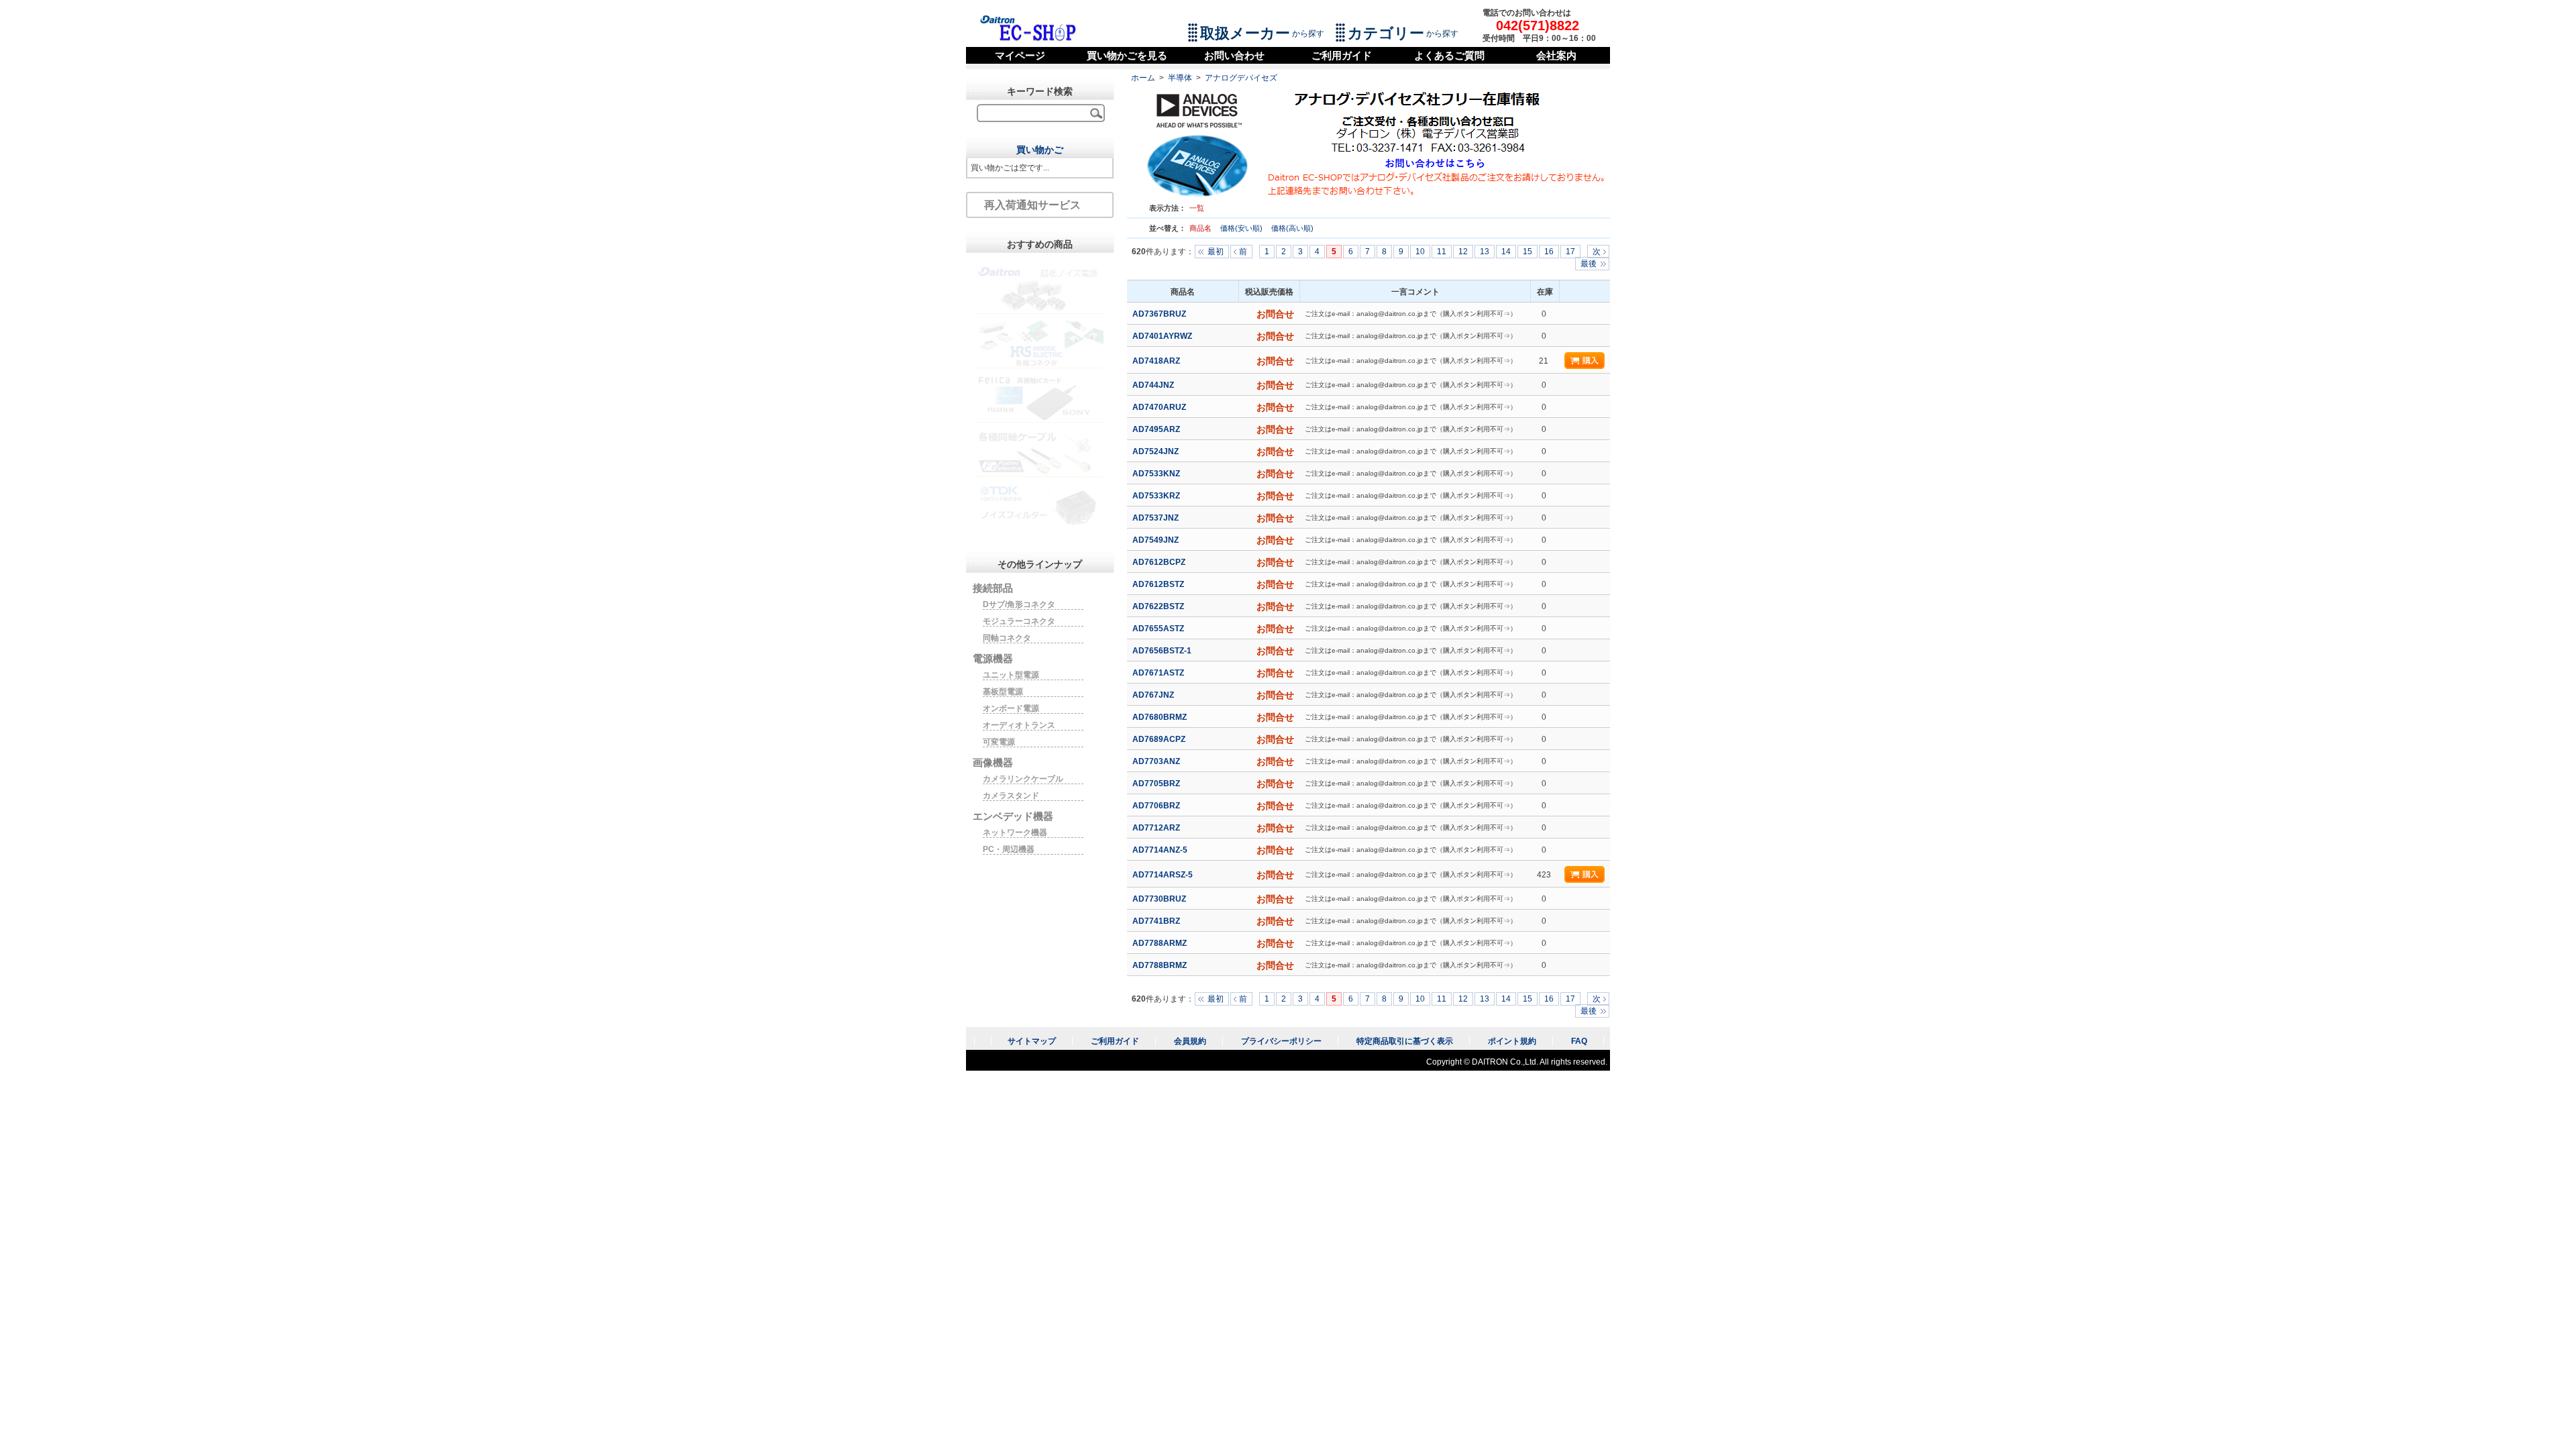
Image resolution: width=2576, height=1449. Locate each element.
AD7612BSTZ (1159, 584)
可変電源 (999, 742)
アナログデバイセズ (1241, 78)
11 (1442, 252)
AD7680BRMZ (1161, 717)
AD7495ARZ (1157, 429)
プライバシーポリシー (1281, 1041)
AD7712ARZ (1157, 828)
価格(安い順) (1242, 228)
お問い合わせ (1234, 55)
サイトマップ (1032, 1041)
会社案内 (1556, 55)
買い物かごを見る (1127, 55)
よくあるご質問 (1449, 55)
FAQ (1579, 1041)
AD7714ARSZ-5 (1164, 875)
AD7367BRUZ (1160, 314)
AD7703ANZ (1157, 761)
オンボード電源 (1011, 708)
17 (1570, 252)
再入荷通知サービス (1032, 205)
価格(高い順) (1292, 228)
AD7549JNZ (1157, 540)
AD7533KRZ (1157, 496)
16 (1549, 252)
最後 (1589, 264)
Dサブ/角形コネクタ (1019, 604)
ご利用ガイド (1342, 55)
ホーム (1143, 78)
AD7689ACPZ (1160, 739)
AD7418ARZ (1157, 361)
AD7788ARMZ (1161, 943)
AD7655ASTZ (1159, 629)
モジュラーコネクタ (1019, 621)
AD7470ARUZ (1160, 407)
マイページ (1020, 55)
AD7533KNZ (1157, 474)
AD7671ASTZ (1159, 673)
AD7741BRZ (1157, 921)
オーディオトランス (1019, 725)
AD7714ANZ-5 (1161, 850)
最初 (1216, 252)
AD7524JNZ (1157, 451)
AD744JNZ (1154, 385)
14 (1506, 252)
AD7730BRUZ (1160, 899)
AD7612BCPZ (1160, 562)
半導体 (1180, 78)
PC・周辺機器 (1009, 849)
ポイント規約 (1512, 1041)
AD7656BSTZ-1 (1163, 651)
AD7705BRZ (1157, 784)
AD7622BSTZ (1159, 606)
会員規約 (1190, 1041)
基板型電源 (1003, 692)
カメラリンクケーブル (1023, 779)
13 (1485, 252)
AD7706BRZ (1157, 806)
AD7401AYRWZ (1163, 336)
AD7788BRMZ (1161, 965)
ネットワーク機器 (1015, 833)
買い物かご (1040, 150)
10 (1420, 252)
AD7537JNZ (1157, 518)
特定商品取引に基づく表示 (1405, 1041)
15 (1527, 252)
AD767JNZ (1154, 695)
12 (1463, 252)
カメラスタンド (1011, 796)
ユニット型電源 (1011, 675)
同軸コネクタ (1007, 638)
